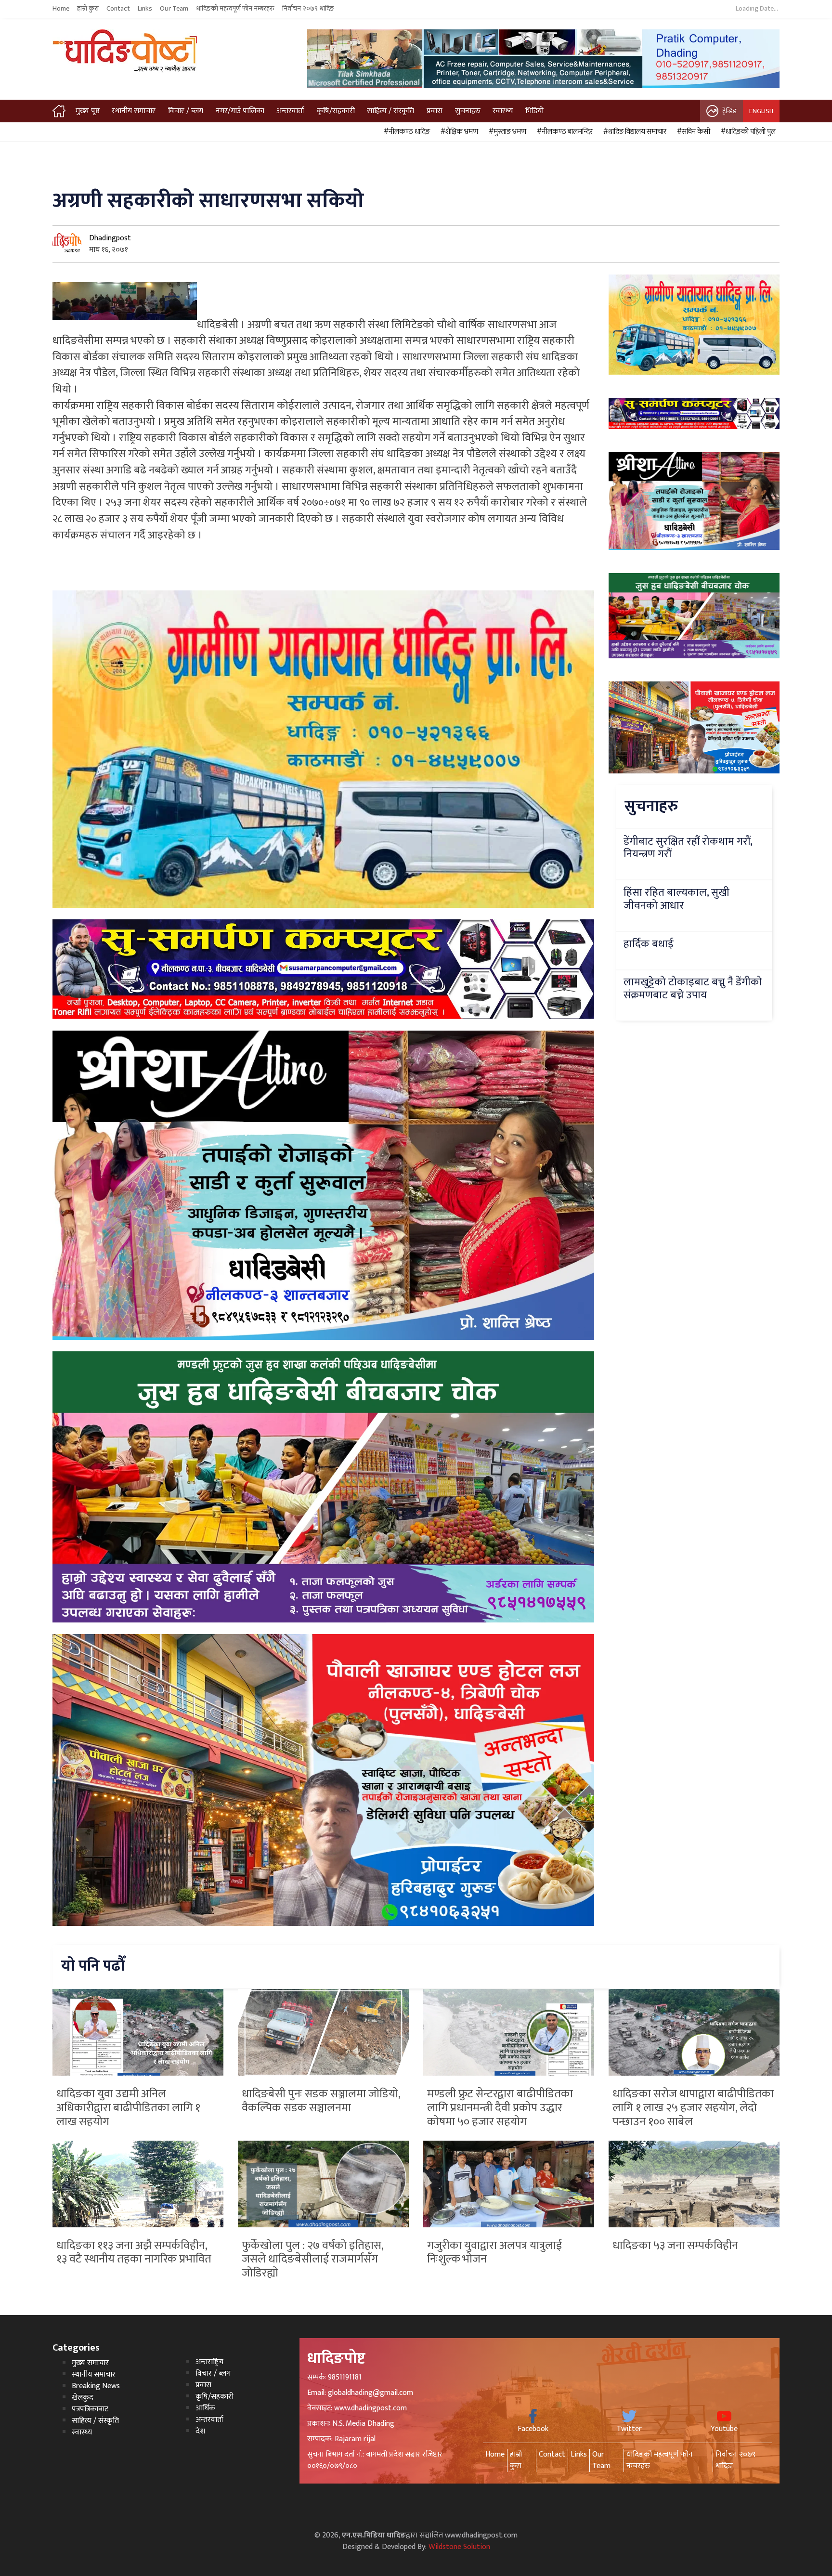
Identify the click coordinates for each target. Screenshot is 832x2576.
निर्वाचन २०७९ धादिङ (308, 9)
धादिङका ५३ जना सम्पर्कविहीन (675, 2246)
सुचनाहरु (468, 111)
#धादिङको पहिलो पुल (747, 132)
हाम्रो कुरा (88, 9)
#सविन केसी (692, 132)
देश (200, 2431)
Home (61, 9)
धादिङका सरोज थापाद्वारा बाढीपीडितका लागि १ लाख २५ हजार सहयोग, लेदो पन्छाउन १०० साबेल (693, 2108)
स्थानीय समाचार (134, 111)
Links (145, 9)
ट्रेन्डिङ (730, 111)
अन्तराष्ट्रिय (209, 2362)
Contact (118, 9)
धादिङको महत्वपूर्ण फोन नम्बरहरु (235, 9)
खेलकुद (83, 2398)
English (761, 111)
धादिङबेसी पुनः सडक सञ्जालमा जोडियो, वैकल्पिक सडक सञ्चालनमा (321, 2101)
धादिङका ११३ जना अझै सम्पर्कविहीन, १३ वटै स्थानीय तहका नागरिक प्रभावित (134, 2253)
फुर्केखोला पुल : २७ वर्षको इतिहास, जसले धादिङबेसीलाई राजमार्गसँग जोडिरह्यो (312, 2260)
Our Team (174, 9)
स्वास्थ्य (503, 111)
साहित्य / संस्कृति (390, 111)
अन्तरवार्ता (290, 111)
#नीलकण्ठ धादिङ (405, 132)
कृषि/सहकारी (336, 111)
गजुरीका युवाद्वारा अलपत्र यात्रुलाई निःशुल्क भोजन (494, 2253)
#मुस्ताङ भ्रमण (506, 132)
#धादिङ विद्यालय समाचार (633, 132)
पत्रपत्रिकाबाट (90, 2409)
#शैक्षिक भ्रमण (458, 132)
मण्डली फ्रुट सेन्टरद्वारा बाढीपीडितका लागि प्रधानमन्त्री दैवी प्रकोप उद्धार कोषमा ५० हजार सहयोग (500, 2108)
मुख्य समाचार (90, 2363)
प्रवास (435, 111)
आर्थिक (205, 2408)
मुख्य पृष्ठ (88, 111)
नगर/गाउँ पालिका (240, 111)
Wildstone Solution (459, 2547)
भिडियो (534, 111)
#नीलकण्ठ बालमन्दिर (563, 132)
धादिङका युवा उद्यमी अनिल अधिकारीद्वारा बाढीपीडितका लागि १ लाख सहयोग (128, 2108)
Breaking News (96, 2386)
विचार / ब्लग (186, 111)
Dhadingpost (110, 238)
